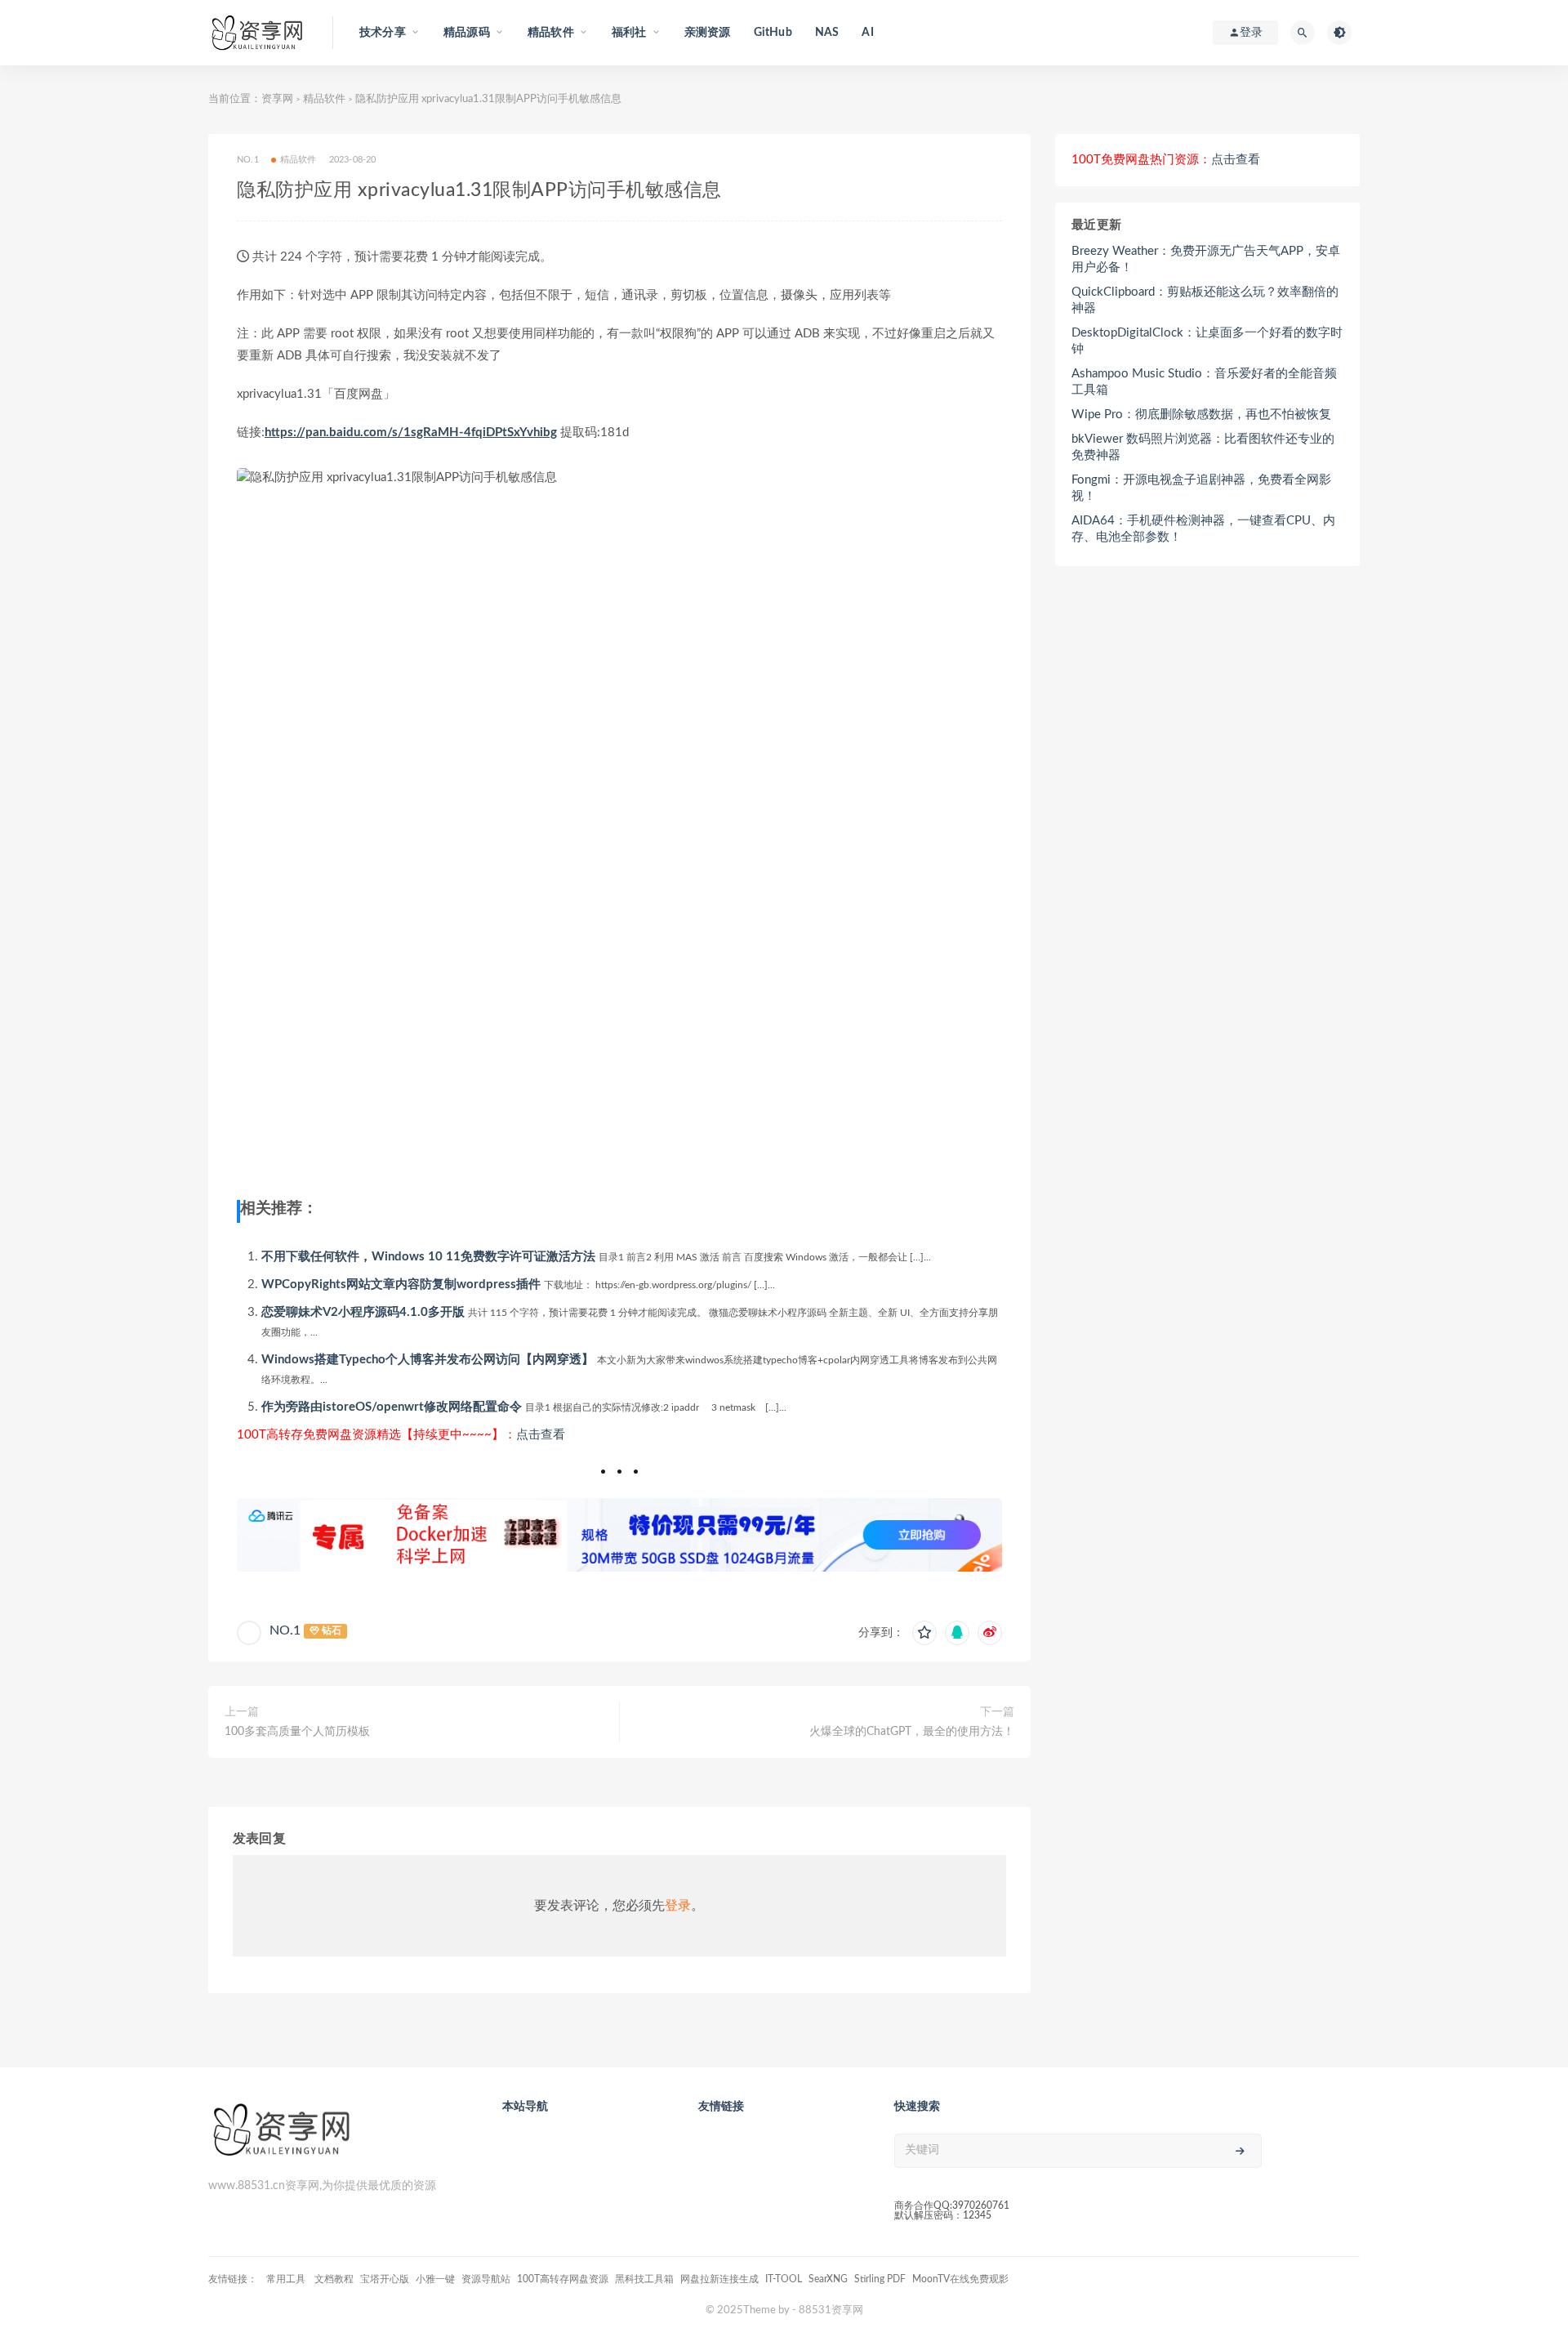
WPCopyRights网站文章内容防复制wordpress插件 (401, 1284)
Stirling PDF (880, 2279)
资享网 (277, 99)
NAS (827, 33)
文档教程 (334, 2279)
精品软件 (324, 99)
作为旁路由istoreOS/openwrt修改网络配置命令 (392, 1407)
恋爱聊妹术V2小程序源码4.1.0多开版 (363, 1312)
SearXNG (828, 2279)
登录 (678, 1906)
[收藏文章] (924, 1633)
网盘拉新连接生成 (719, 2279)
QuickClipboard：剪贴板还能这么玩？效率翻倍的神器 (1205, 300)
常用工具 (287, 2279)
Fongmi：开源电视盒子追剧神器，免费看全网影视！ (1201, 488)
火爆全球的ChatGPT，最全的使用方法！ (912, 1732)
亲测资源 (708, 33)
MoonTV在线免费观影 (960, 2279)
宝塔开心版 (385, 2279)
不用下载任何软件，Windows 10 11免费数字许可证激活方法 (428, 1257)
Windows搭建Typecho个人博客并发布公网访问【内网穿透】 (428, 1360)
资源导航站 (486, 2279)
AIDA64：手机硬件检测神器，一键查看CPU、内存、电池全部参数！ (1203, 529)
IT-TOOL (784, 2279)
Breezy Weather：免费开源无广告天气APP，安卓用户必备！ (1206, 259)
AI (867, 33)
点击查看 (541, 1435)
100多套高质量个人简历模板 (297, 1732)
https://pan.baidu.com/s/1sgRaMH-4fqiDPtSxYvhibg (411, 433)
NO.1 (285, 1630)
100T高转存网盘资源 (563, 2279)
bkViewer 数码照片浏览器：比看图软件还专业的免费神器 (1203, 447)
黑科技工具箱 (644, 2279)
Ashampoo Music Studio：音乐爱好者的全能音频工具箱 (1204, 382)
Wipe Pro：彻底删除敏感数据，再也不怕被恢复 (1201, 415)
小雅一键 (435, 2279)
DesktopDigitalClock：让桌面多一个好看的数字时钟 (1207, 341)
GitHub (773, 33)
